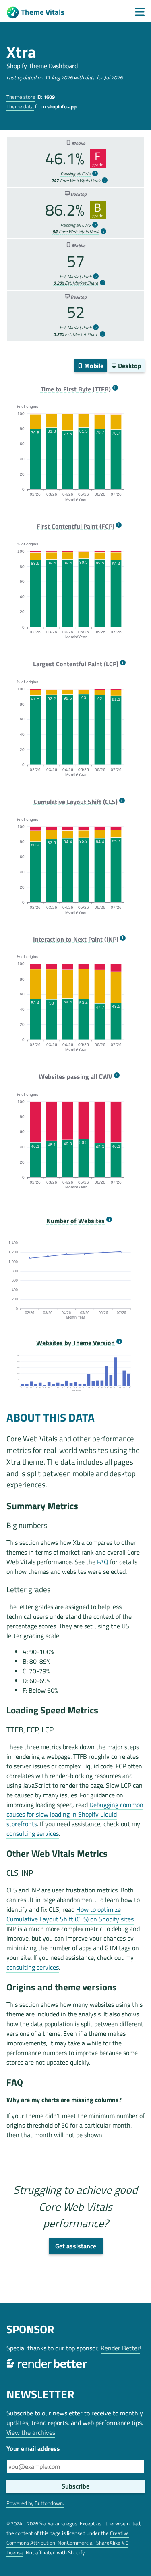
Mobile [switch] (93, 366)
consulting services (33, 1833)
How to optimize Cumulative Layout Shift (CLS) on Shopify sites (70, 1914)
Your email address (33, 2448)
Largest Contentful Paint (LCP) (76, 664)
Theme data (20, 106)
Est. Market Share (76, 283)
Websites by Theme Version (75, 1343)
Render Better (120, 2348)
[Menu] (140, 12)
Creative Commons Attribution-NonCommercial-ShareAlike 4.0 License (68, 2543)
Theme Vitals (43, 12)
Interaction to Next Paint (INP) (76, 939)
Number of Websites (75, 1221)
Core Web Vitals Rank (76, 181)
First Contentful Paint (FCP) (75, 526)
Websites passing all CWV (75, 1077)
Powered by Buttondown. (35, 2503)
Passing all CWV (75, 174)
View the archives (31, 2432)
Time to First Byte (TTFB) (76, 389)
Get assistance (76, 2246)
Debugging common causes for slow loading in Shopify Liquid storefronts (75, 1814)
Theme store (21, 97)
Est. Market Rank (75, 277)
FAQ (103, 1562)
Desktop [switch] (129, 366)
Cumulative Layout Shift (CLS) (76, 802)
